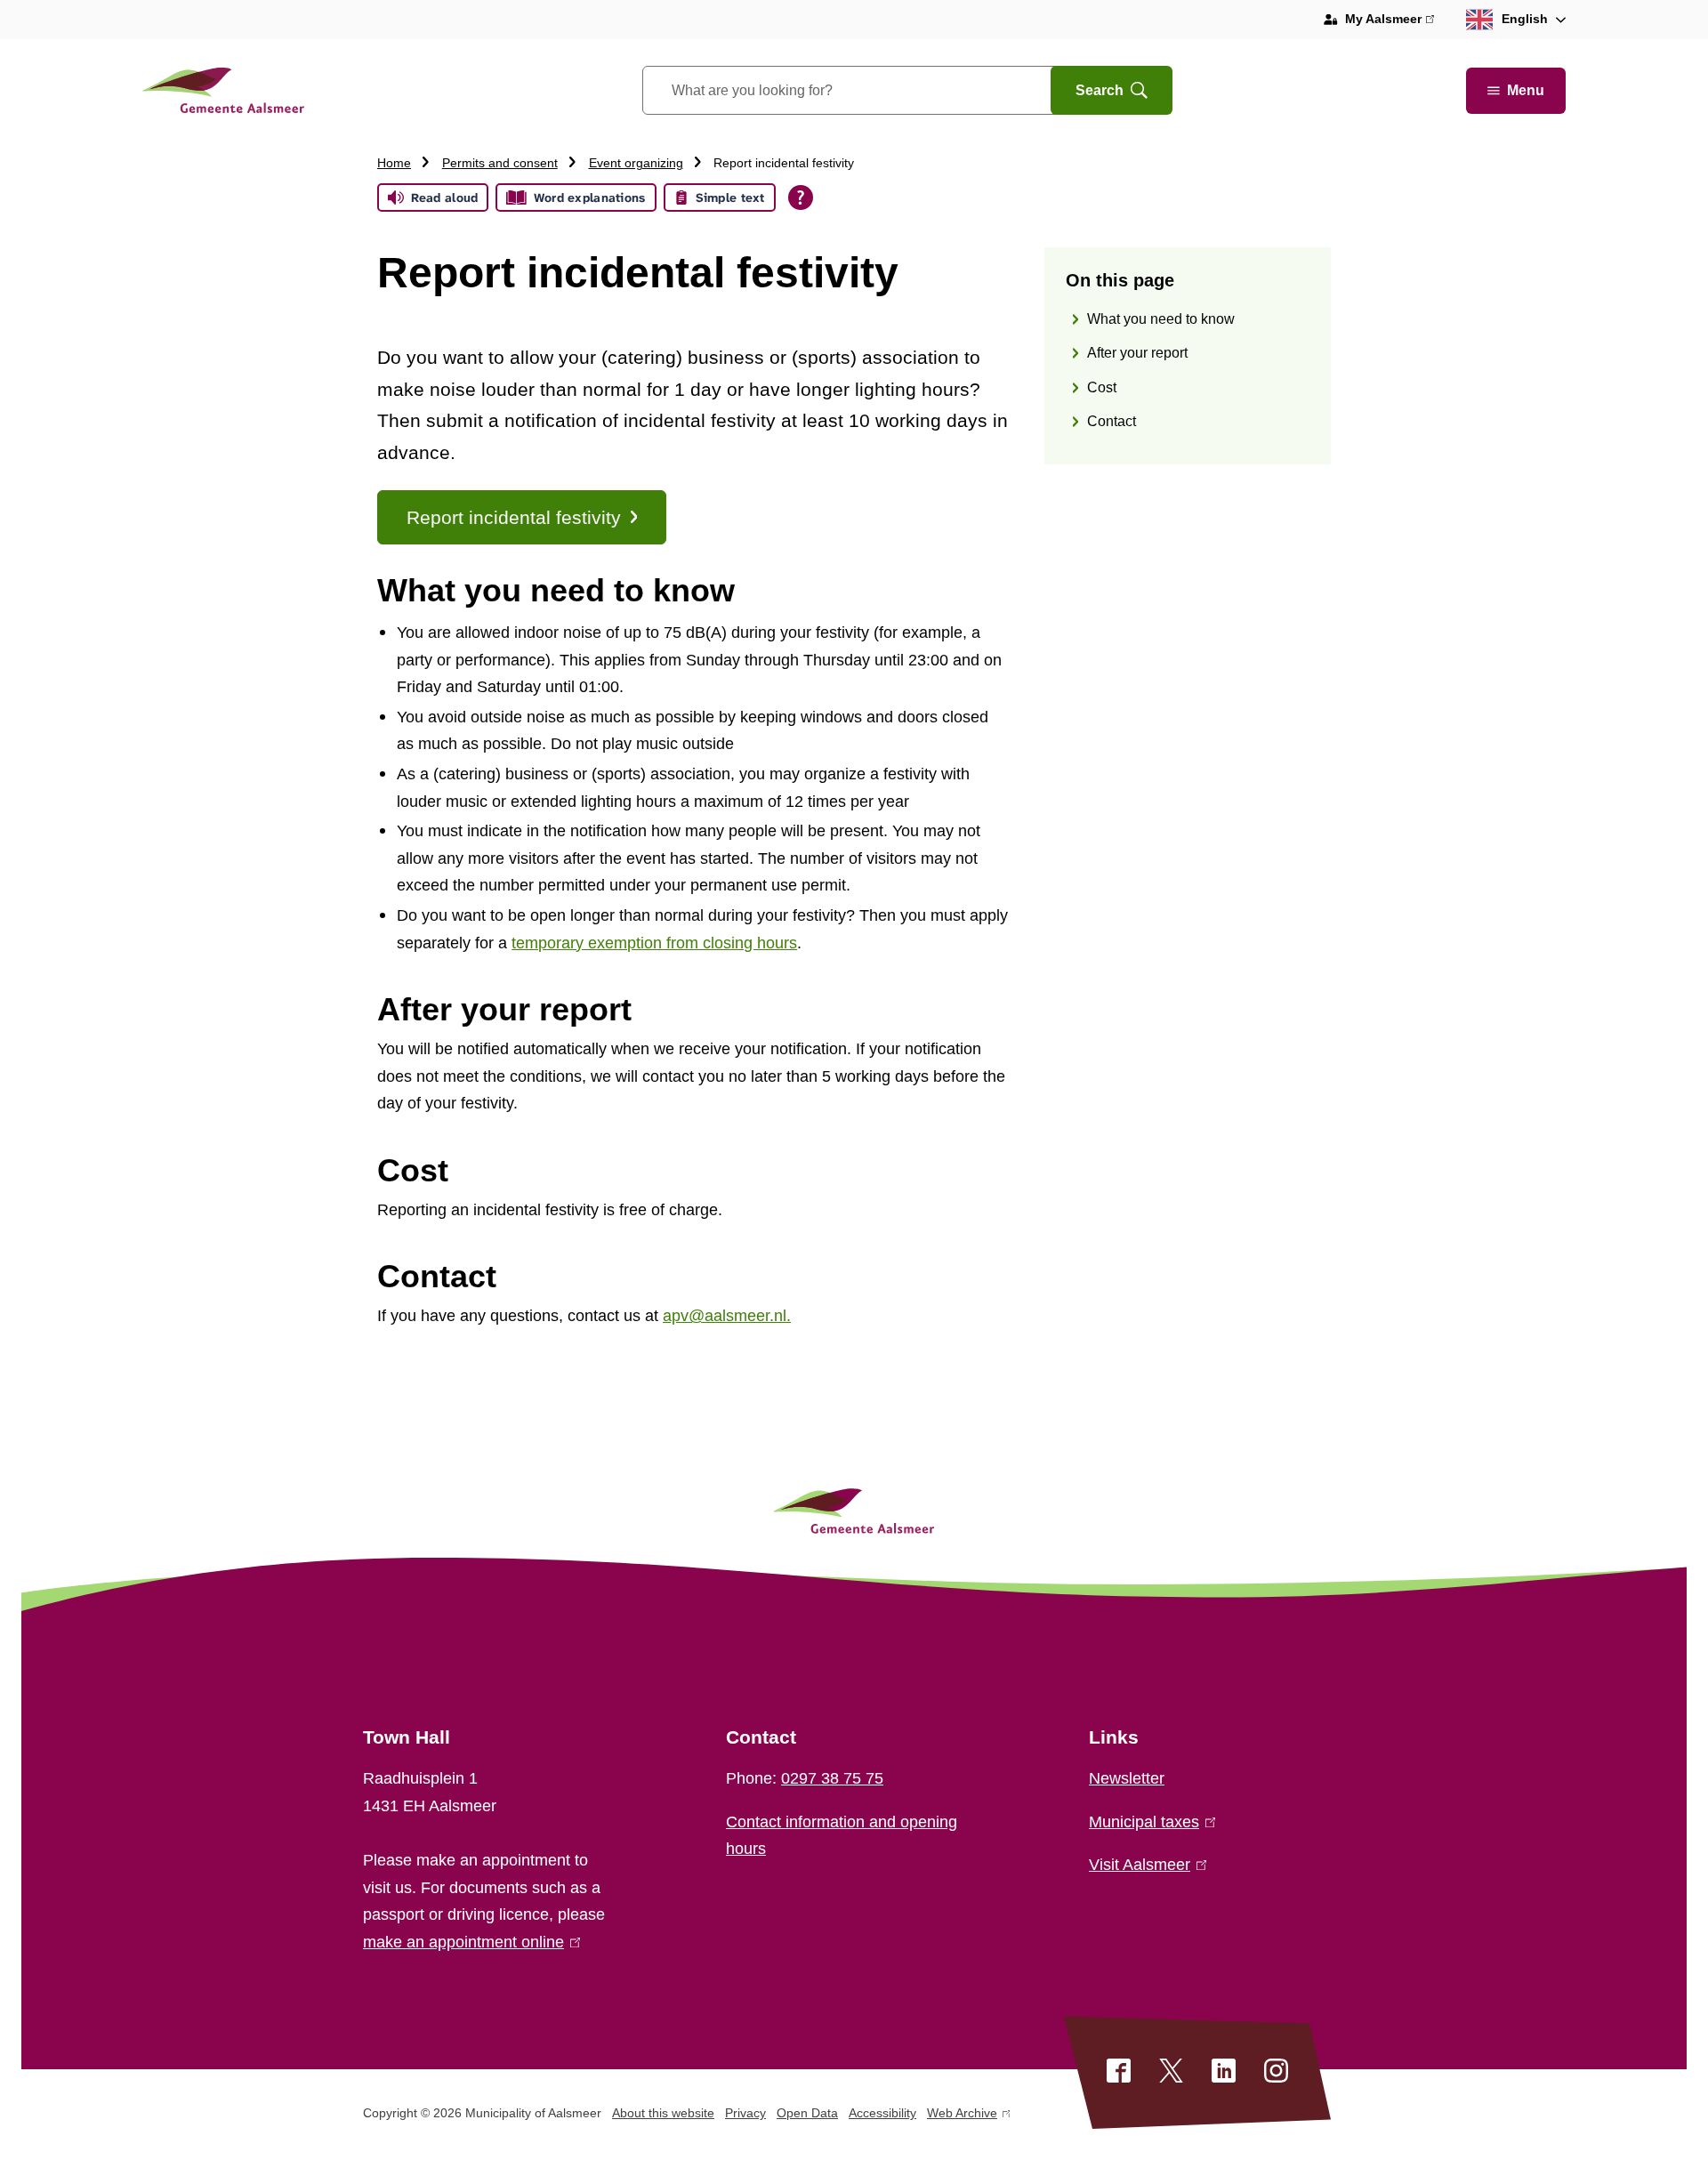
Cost (1102, 387)
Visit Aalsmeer (1144, 1865)
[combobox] (869, 90)
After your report (1137, 354)
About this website (663, 2113)
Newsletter (1127, 1778)
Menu (1526, 90)
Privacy (745, 2113)
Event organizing (636, 163)
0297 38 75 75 (832, 1778)
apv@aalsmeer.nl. (727, 1316)
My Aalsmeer (1390, 21)
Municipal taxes (1148, 1822)
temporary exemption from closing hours (654, 943)
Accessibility (882, 2113)
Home (394, 163)
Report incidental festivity (514, 517)
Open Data (807, 2113)
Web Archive (962, 2116)
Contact (1112, 422)
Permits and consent (500, 163)
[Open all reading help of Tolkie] (801, 197)
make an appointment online (468, 1942)
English (1525, 19)
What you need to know (1161, 319)
